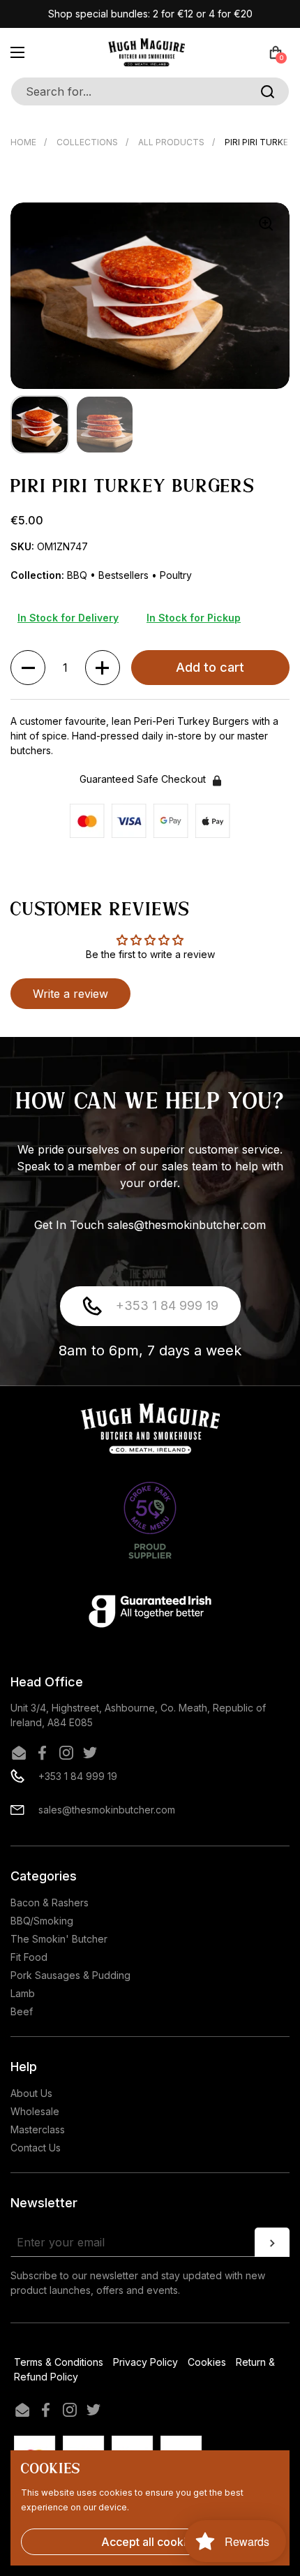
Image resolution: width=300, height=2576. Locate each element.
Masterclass (38, 2129)
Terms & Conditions (59, 2362)
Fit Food (29, 1957)
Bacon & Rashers (50, 1902)
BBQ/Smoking (42, 1921)
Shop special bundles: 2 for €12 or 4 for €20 (150, 14)
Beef (22, 2011)
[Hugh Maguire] (147, 52)
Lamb (23, 1993)
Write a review (70, 994)
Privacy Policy (145, 2362)
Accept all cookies (150, 2542)
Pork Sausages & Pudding (70, 1975)
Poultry (176, 575)
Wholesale (35, 2111)
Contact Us (36, 2148)
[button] (276, 52)
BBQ (78, 575)
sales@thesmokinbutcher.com (107, 1810)
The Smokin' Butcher (59, 1939)
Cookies (207, 2362)
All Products (171, 142)
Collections (87, 142)
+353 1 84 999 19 (167, 1305)
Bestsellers (125, 575)
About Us (31, 2093)
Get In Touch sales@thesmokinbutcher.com (150, 1225)
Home (23, 142)
